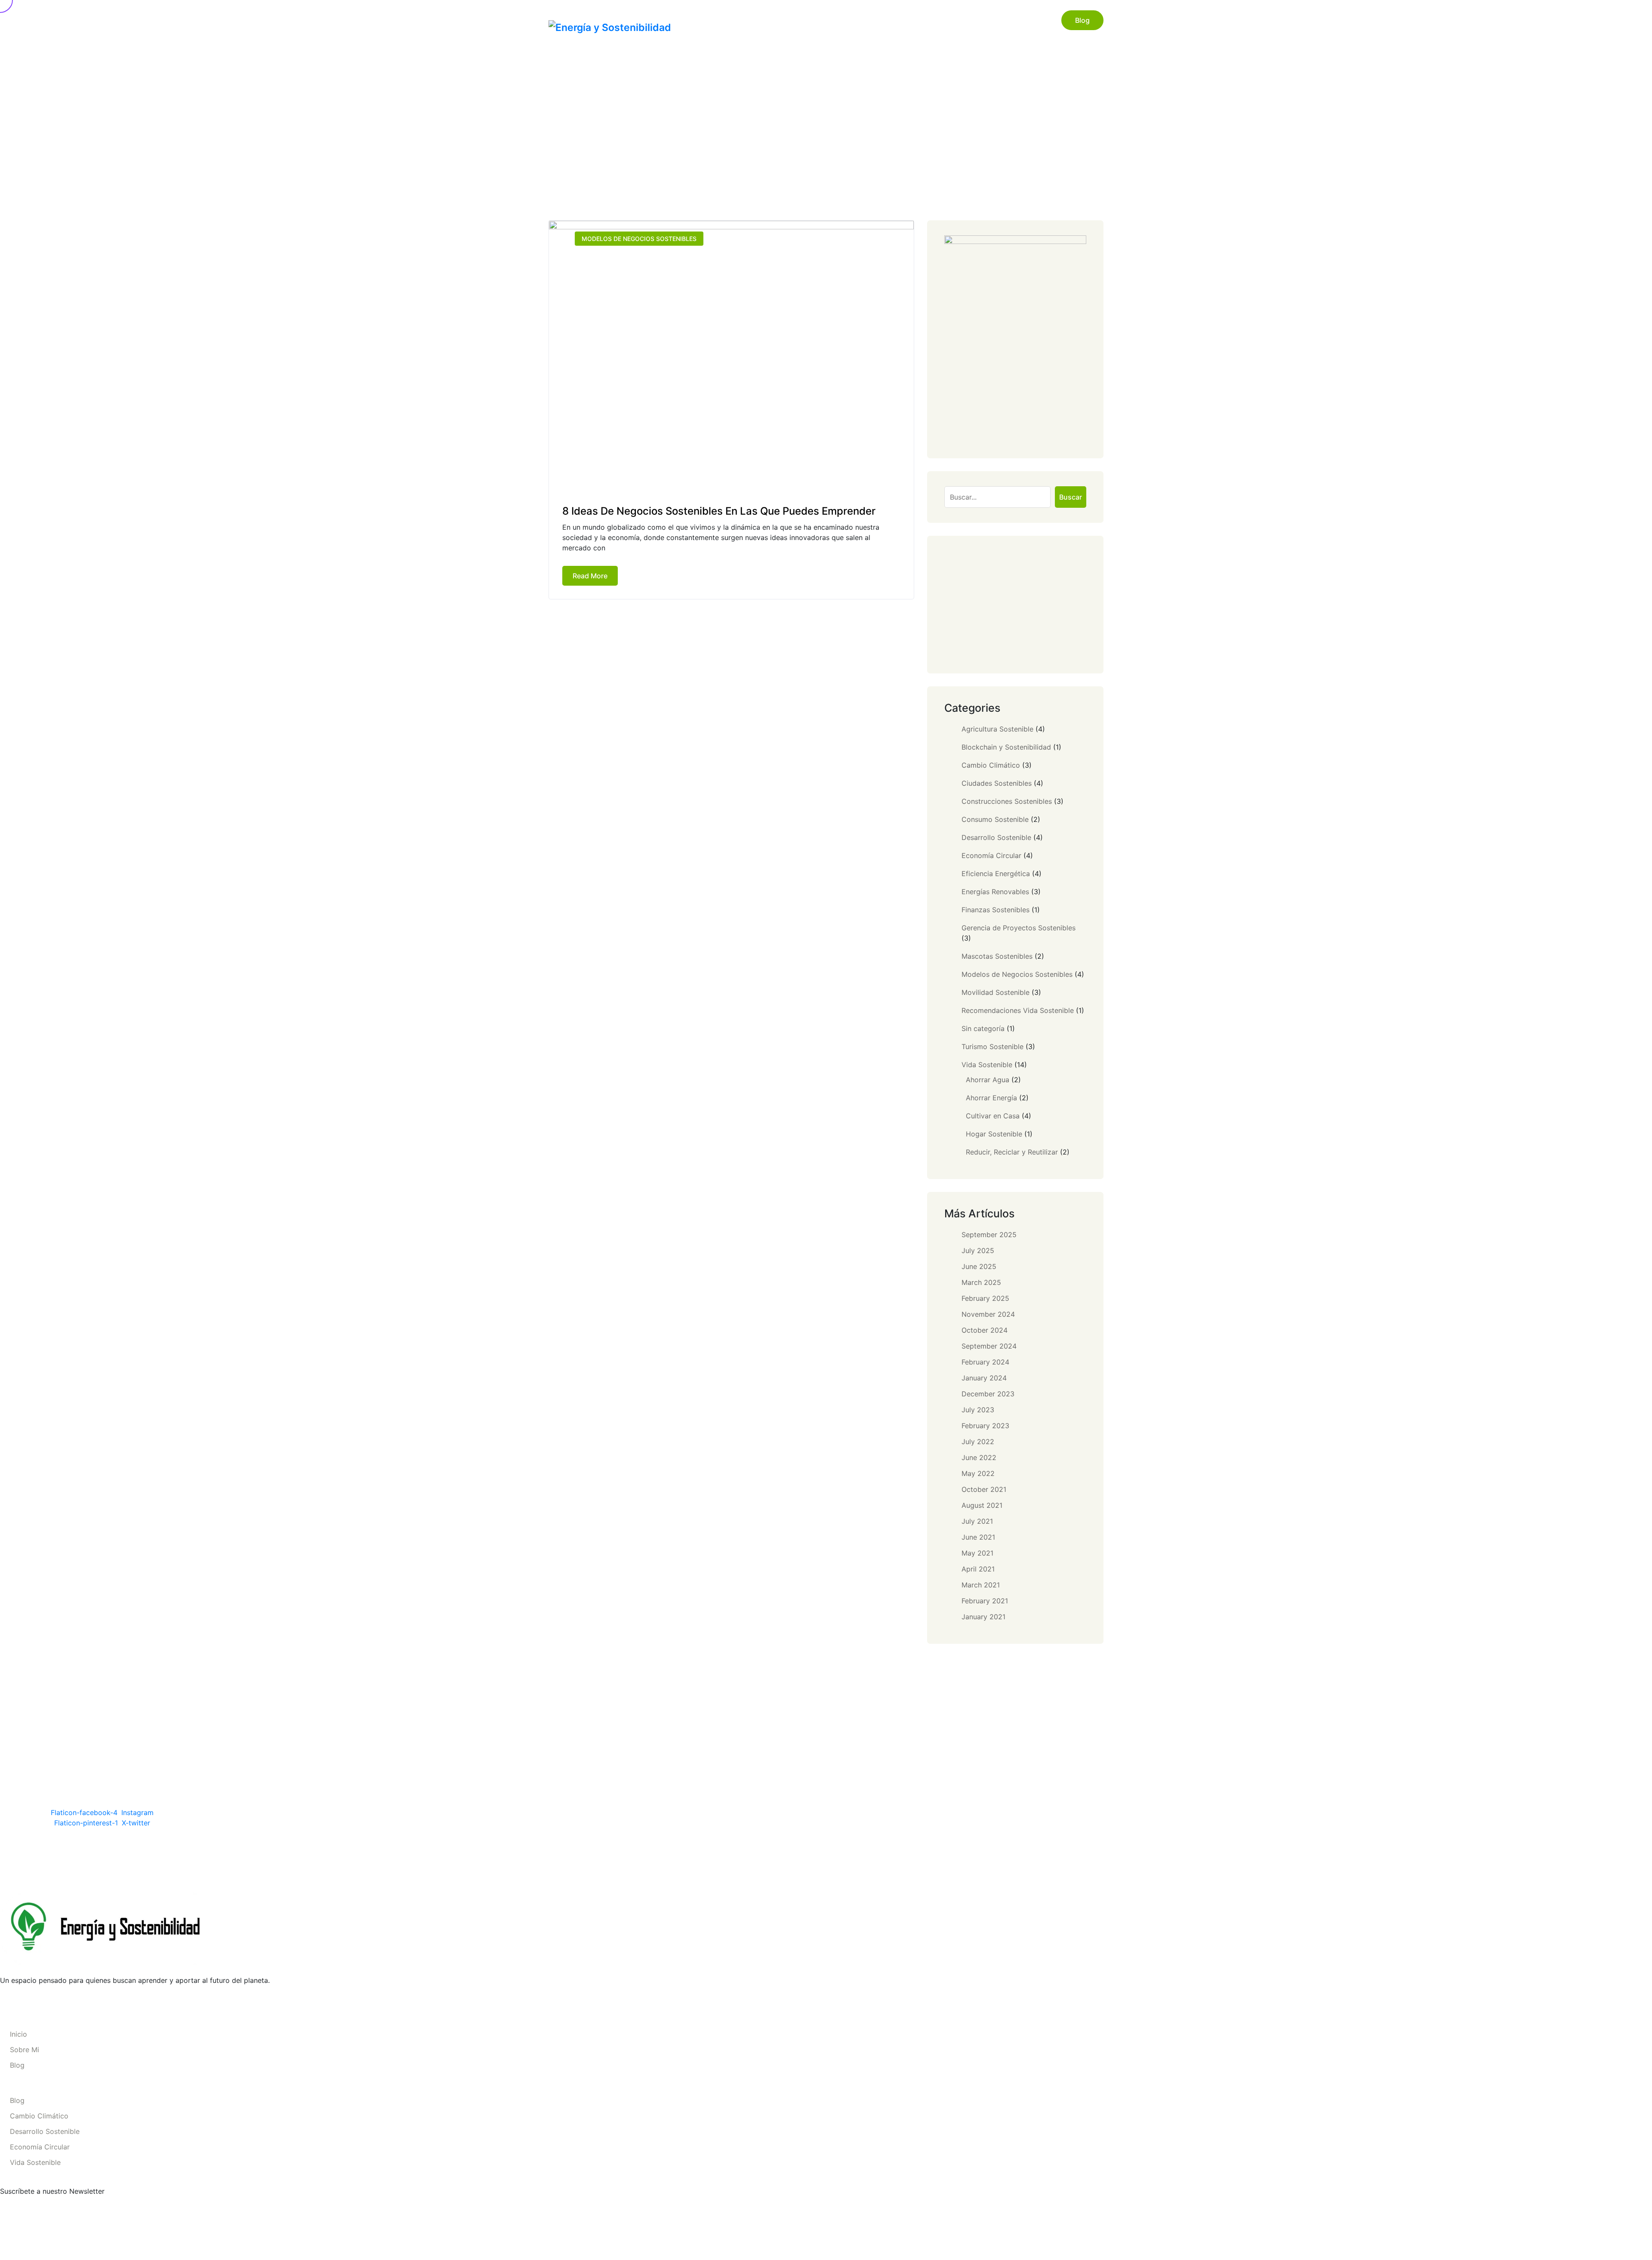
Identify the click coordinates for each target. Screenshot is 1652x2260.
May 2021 (977, 1553)
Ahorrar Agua (988, 1080)
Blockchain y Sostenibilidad (1006, 747)
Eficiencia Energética (996, 874)
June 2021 (978, 1537)
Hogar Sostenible (994, 1134)
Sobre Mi (974, 20)
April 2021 (978, 1569)
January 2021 (983, 1617)
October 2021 (984, 1489)
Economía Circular (991, 855)
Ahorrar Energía (991, 1098)
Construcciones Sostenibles (1007, 801)
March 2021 (981, 1585)
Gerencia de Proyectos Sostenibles (1019, 928)
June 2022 (979, 1457)
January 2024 (984, 1378)
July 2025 (978, 1250)
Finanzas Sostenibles (996, 910)
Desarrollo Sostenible (996, 837)
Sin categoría (983, 1028)
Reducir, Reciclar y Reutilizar (1012, 1152)
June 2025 (979, 1266)
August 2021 (982, 1505)
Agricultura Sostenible (997, 729)
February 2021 (985, 1601)
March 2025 (981, 1282)
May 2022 (978, 1473)
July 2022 (978, 1442)
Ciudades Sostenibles (997, 783)
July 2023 (978, 1410)
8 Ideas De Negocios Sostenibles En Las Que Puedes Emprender (719, 511)
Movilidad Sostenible (996, 992)
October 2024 (985, 1330)
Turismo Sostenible (992, 1047)
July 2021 (977, 1521)
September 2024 (989, 1346)
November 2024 (988, 1314)
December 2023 (988, 1394)
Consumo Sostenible (995, 819)
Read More (590, 576)
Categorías (1022, 20)
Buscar (1071, 497)
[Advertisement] (1015, 605)
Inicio (935, 20)
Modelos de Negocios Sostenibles (639, 239)
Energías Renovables (995, 892)
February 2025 (985, 1298)
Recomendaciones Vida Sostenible (1018, 1010)
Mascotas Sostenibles (997, 956)
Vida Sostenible (987, 1065)
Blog (1082, 20)
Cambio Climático (991, 765)
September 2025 (989, 1235)
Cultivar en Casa (993, 1116)
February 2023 (985, 1426)
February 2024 (985, 1362)
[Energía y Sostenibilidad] (610, 27)
